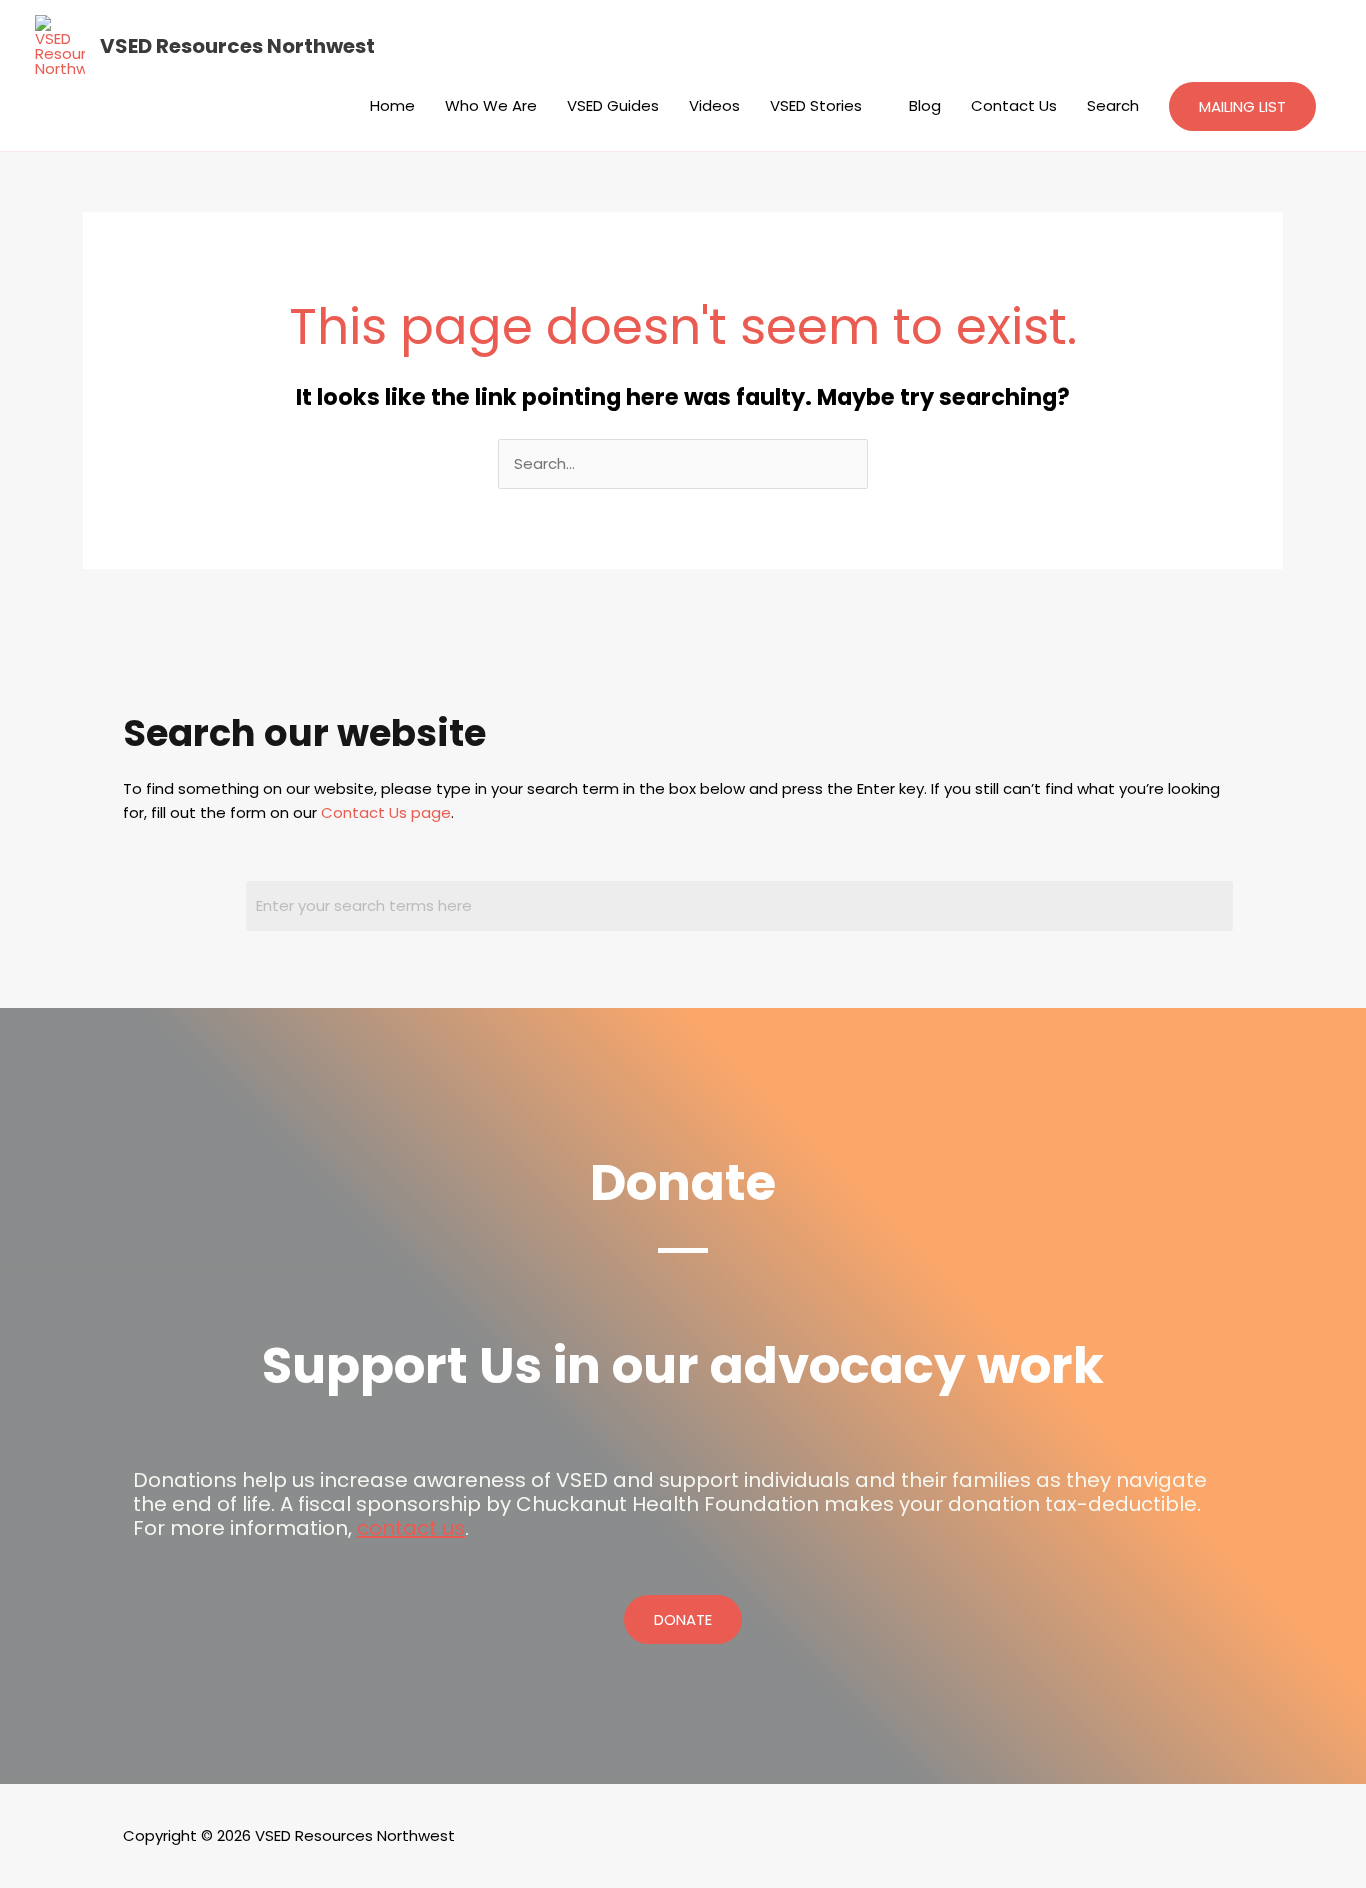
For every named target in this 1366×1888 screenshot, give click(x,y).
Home (392, 105)
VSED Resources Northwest (237, 46)
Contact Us (1014, 105)
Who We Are (491, 105)
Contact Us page (386, 812)
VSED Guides (613, 105)
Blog (925, 105)
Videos (714, 105)
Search (1113, 105)
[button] (1242, 106)
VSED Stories (816, 105)
